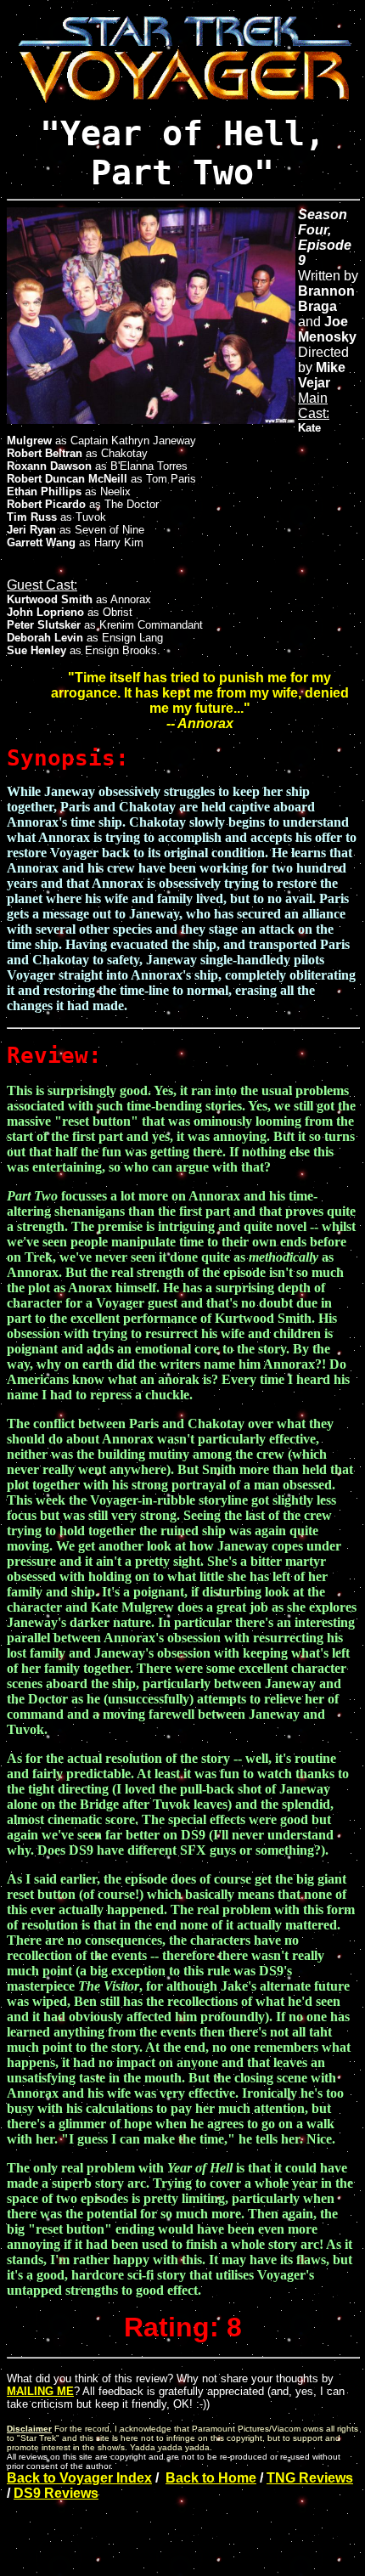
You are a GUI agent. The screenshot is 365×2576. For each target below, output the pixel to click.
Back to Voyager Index (79, 2478)
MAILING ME (40, 2391)
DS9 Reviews (56, 2493)
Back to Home (211, 2478)
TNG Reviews (310, 2478)
